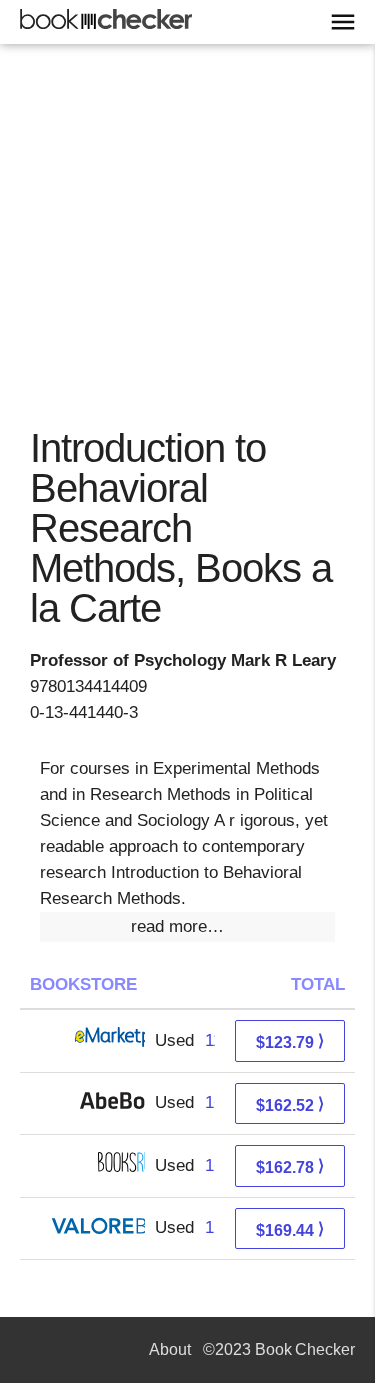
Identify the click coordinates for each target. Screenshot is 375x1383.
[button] (187, 927)
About (170, 1349)
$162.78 (290, 1166)
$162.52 (290, 1104)
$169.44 (290, 1229)
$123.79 (290, 1041)
